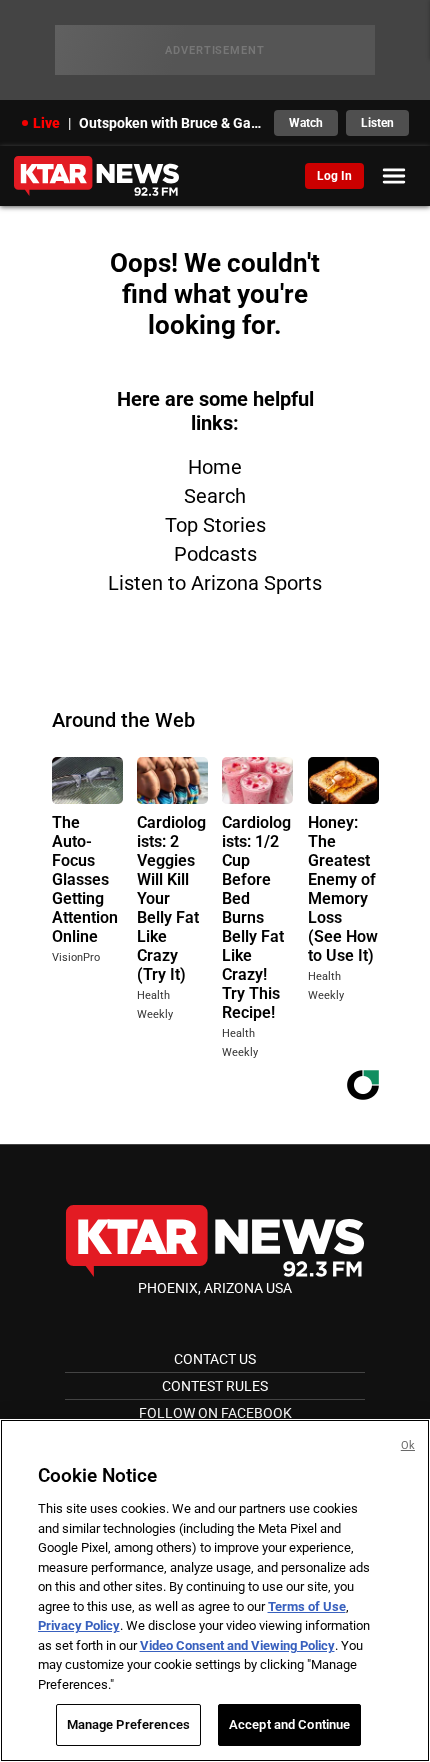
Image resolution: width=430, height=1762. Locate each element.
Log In (334, 176)
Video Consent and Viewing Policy (237, 1645)
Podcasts (215, 554)
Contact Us (215, 1359)
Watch (306, 123)
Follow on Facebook (215, 1413)
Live (46, 123)
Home (215, 467)
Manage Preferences (128, 1724)
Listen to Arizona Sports (215, 583)
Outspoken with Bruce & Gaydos (170, 123)
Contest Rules (215, 1386)
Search (215, 496)
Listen (377, 123)
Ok (408, 1445)
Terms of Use (307, 1606)
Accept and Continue (289, 1724)
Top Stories (215, 525)
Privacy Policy (79, 1625)
